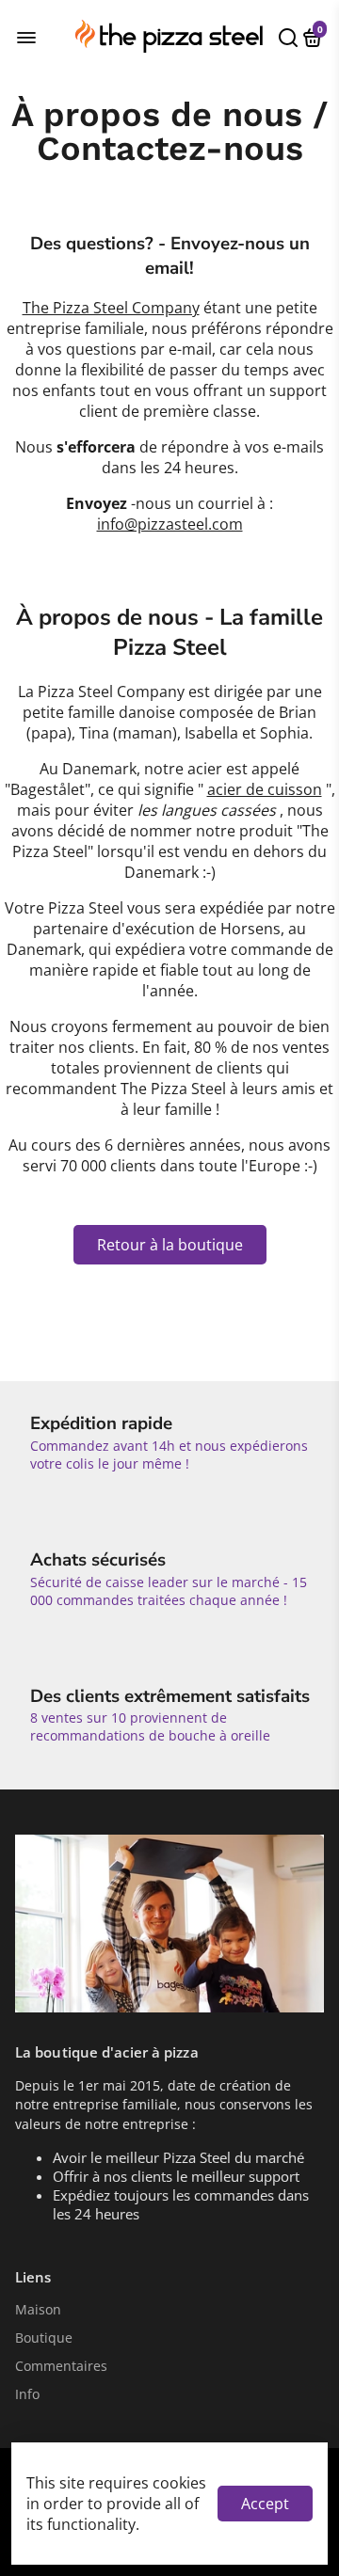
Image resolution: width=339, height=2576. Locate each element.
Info (27, 2394)
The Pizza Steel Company (111, 308)
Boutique (44, 2338)
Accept (265, 2504)
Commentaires (61, 2366)
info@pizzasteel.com (170, 524)
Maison (38, 2310)
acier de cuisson (265, 789)
